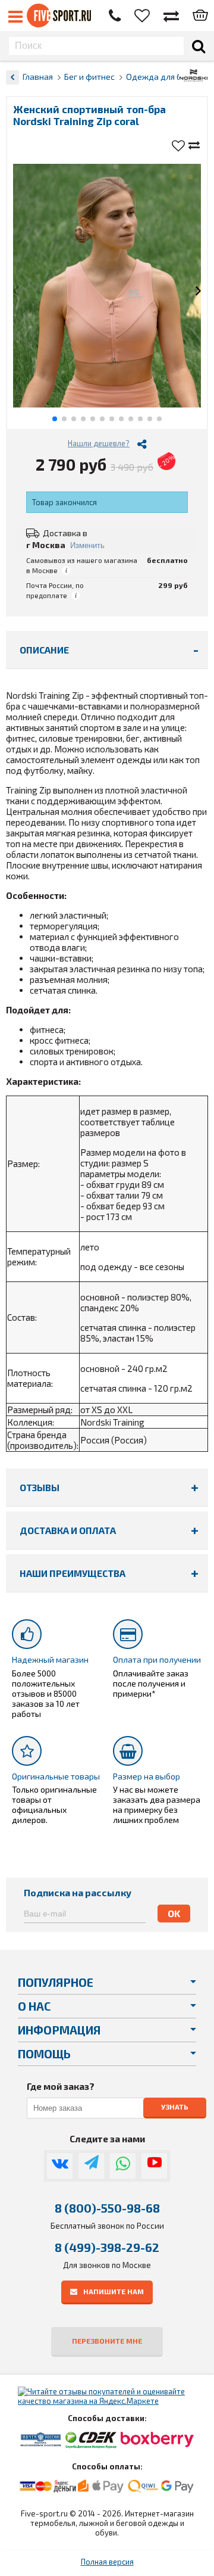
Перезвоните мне (107, 2341)
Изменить (87, 545)
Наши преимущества (73, 1573)
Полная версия (107, 2562)
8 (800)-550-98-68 (107, 2208)
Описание (44, 650)
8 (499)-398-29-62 (107, 2247)
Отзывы (40, 1487)
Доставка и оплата (68, 1530)
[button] (16, 292)
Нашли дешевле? (99, 443)
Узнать (175, 2107)
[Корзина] (200, 16)
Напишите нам (114, 2291)
